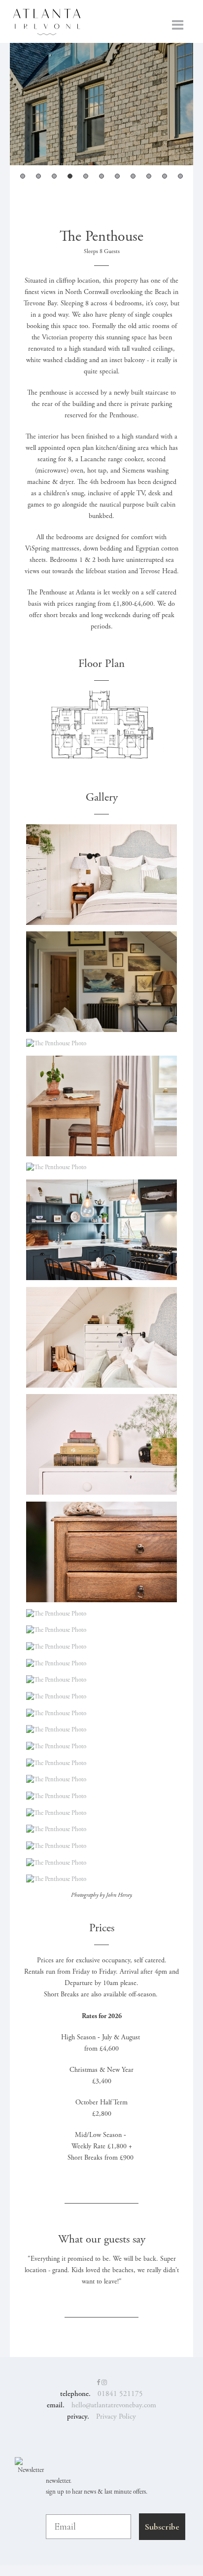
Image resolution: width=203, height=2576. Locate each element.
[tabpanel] (101, 104)
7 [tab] (117, 176)
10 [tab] (165, 176)
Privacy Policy (116, 2416)
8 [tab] (133, 176)
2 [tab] (38, 176)
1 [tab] (23, 176)
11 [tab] (180, 176)
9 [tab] (149, 176)
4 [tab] (70, 176)
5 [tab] (86, 176)
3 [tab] (54, 176)
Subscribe (162, 2527)
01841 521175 (120, 2394)
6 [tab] (101, 176)
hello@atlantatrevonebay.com (114, 2405)
